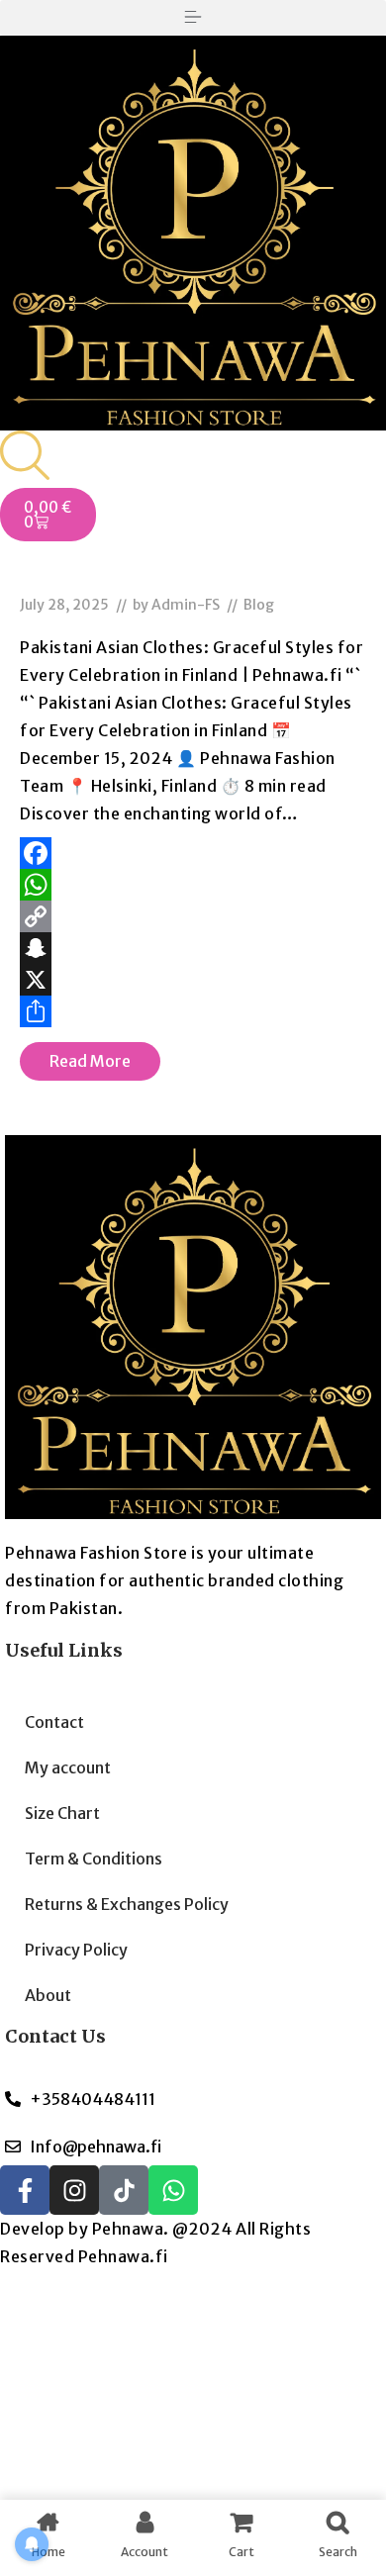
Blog (259, 605)
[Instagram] (74, 2190)
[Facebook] (193, 853)
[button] (193, 18)
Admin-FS (186, 605)
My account (68, 1767)
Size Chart (62, 1813)
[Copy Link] (193, 916)
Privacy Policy (76, 1950)
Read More (90, 1061)
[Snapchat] (193, 948)
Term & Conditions (94, 1859)
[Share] (193, 1011)
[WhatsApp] (193, 885)
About (48, 1995)
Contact (54, 1722)
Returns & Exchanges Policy (127, 1904)
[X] (193, 980)
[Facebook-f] (25, 2190)
